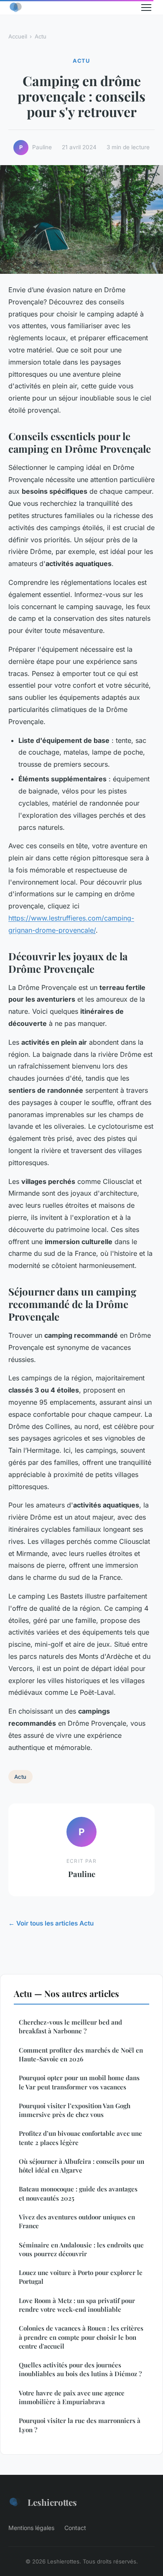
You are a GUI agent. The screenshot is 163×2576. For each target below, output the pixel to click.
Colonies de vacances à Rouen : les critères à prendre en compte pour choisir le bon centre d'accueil (81, 2337)
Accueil (18, 36)
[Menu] (146, 8)
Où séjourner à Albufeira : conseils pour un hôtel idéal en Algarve (81, 2166)
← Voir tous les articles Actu (51, 1923)
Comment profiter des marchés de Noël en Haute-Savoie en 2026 (81, 2054)
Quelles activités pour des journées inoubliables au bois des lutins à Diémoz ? (80, 2369)
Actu (41, 36)
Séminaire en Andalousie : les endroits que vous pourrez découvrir (81, 2249)
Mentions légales (31, 2528)
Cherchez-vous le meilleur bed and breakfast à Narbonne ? (70, 2026)
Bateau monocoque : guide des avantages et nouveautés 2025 (78, 2193)
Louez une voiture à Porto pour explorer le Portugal (81, 2277)
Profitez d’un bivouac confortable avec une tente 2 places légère (80, 2138)
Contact (75, 2528)
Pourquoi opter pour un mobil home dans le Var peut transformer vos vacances (79, 2082)
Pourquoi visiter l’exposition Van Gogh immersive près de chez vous (75, 2110)
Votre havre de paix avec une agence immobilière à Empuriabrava (72, 2397)
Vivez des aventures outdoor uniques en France (77, 2221)
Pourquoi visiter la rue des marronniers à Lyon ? (80, 2425)
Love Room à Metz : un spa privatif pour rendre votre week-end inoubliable (77, 2305)
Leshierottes (52, 2502)
